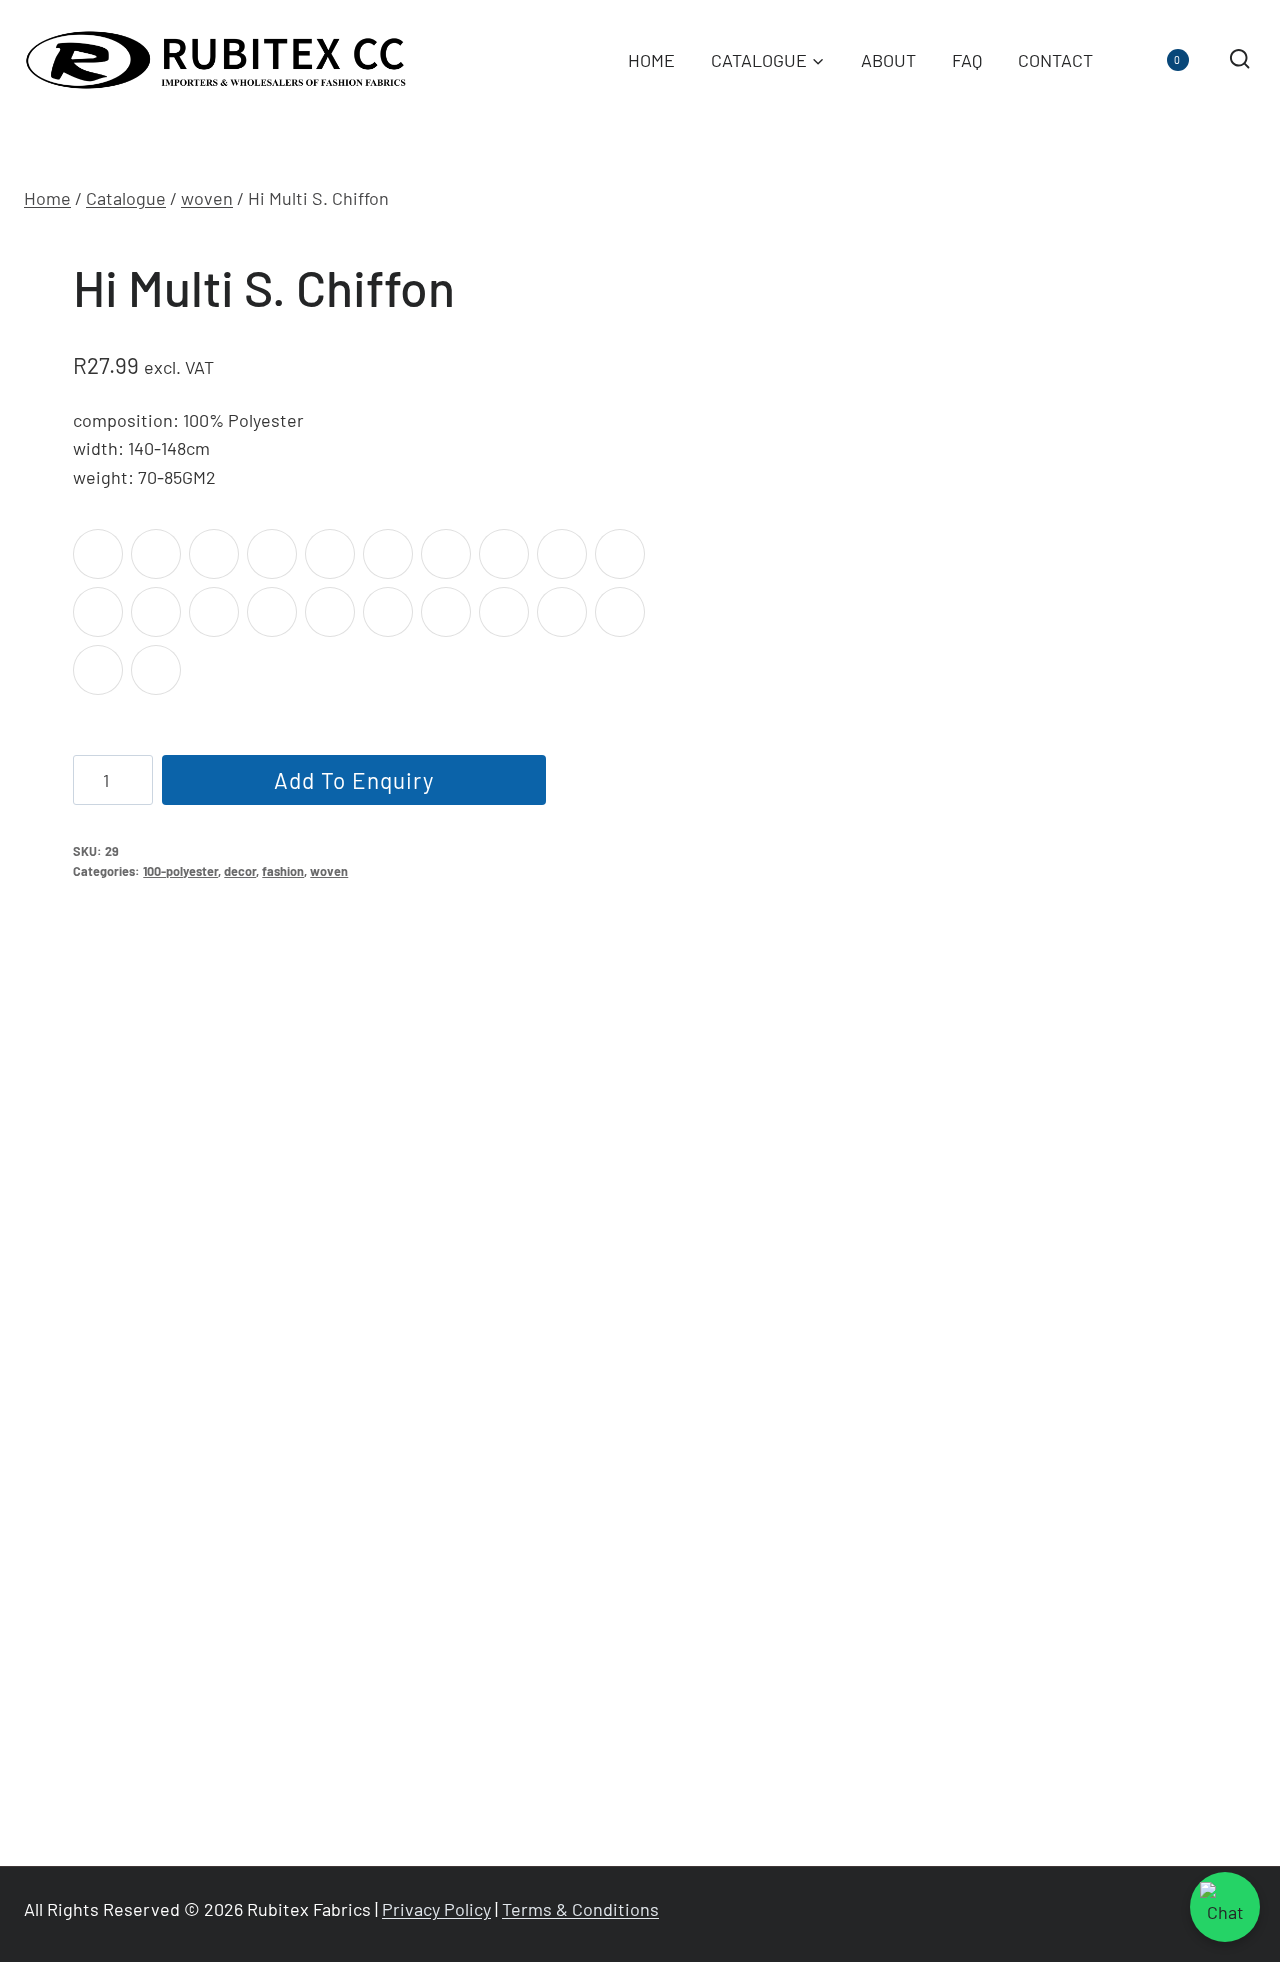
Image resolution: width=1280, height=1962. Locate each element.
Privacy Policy (436, 1909)
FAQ (967, 60)
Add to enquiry (354, 780)
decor (240, 871)
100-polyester (180, 871)
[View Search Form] (1239, 59)
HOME (651, 60)
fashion (283, 871)
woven (329, 871)
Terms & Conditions (580, 1909)
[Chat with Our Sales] (1225, 1907)
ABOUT (888, 60)
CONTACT (1055, 60)
